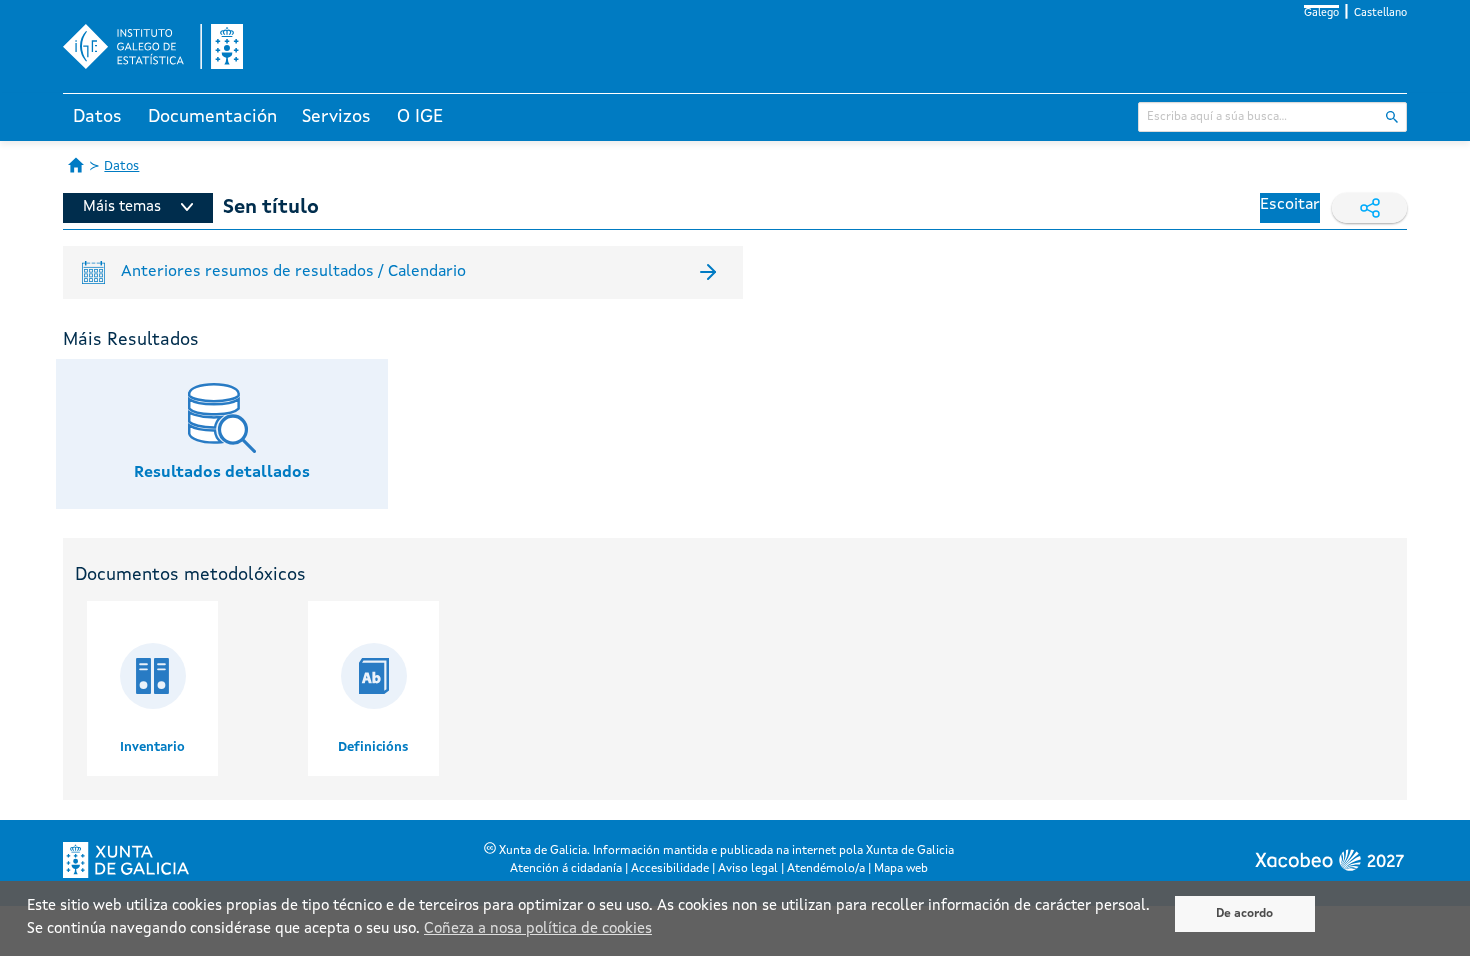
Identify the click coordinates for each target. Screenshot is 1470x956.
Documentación (212, 117)
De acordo (1244, 914)
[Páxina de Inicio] (76, 165)
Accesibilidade (670, 869)
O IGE (420, 117)
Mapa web (901, 869)
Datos (97, 117)
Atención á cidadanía (566, 869)
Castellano (1380, 13)
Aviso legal (748, 869)
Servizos (336, 117)
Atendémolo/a (826, 869)
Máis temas (122, 207)
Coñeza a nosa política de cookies (538, 929)
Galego (1321, 13)
